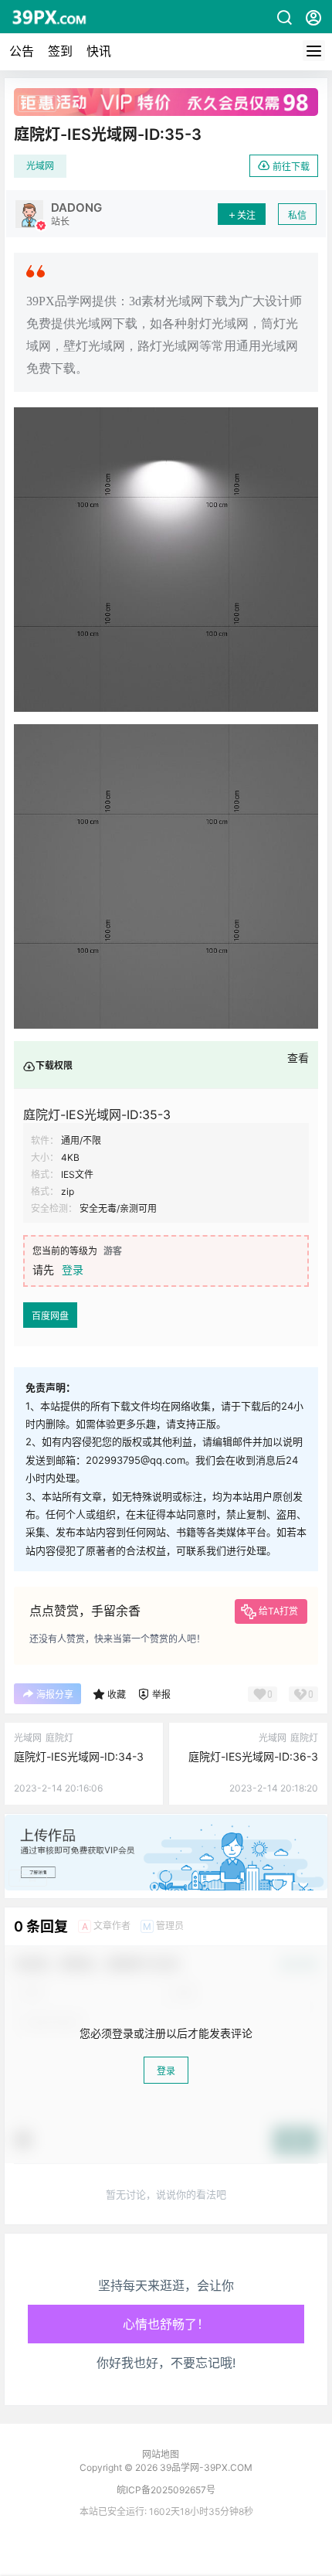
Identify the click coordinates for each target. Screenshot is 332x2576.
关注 (246, 215)
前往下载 (291, 167)
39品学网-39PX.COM (205, 2467)
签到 (60, 51)
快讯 (99, 51)
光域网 (40, 166)
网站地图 (161, 2454)
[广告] (166, 1822)
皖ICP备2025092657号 (166, 2490)
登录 (73, 1269)
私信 (297, 215)
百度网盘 (50, 1316)
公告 (22, 51)
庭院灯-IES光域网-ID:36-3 (253, 1756)
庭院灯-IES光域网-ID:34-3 (79, 1756)
